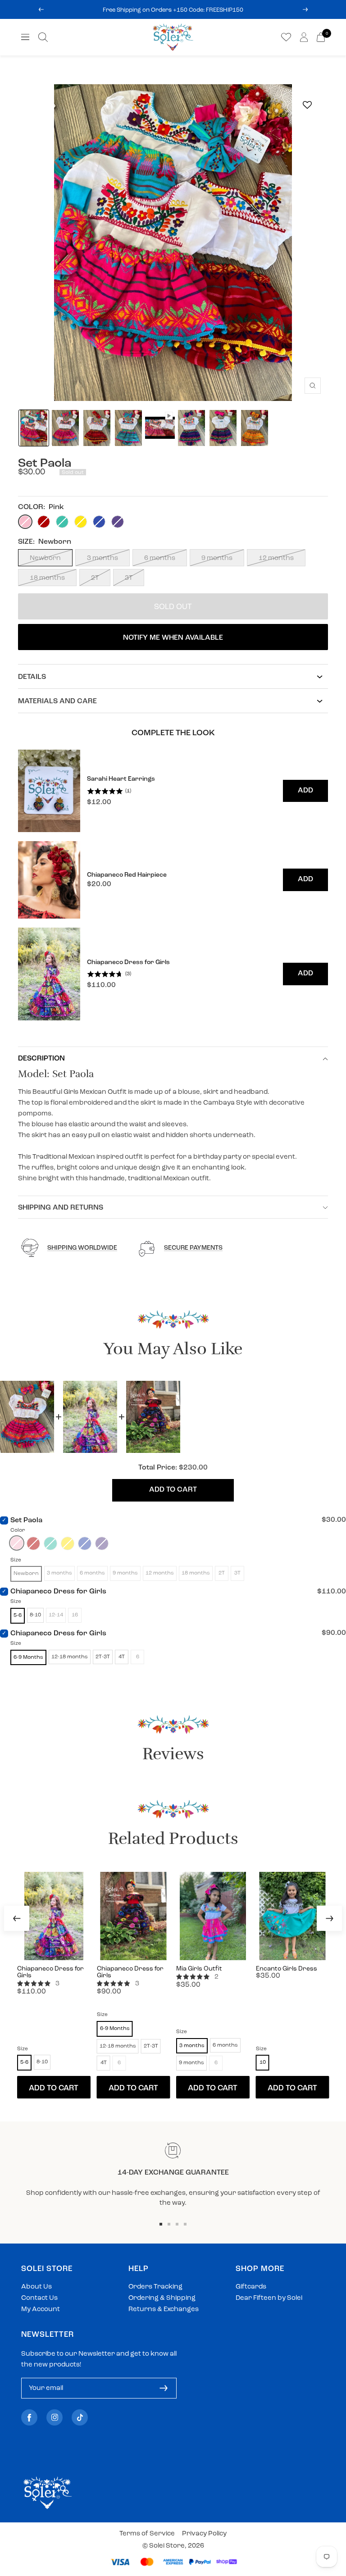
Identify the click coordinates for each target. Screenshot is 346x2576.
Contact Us (39, 2298)
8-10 (35, 1615)
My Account (41, 2310)
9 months (217, 558)
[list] (173, 885)
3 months (102, 558)
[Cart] (321, 37)
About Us (36, 2287)
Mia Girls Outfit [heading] (199, 1969)
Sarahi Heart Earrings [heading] (121, 779)
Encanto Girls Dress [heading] (287, 1969)
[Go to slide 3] (177, 2224)
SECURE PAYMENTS (193, 1248)
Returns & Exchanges (164, 2310)
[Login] (304, 37)
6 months (160, 558)
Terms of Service (147, 2534)
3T (129, 578)
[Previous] (17, 1918)
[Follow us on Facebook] (29, 2418)
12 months (276, 558)
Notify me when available (173, 638)
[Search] (43, 37)
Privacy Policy (204, 2534)
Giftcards (251, 2287)
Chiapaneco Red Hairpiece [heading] (127, 875)
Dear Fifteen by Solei (269, 2298)
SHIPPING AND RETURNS (61, 1208)
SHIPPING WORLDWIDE (82, 1248)
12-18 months (70, 1657)
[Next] (329, 1918)
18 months (47, 578)
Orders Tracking (155, 2287)
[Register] (164, 2388)
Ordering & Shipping (162, 2298)
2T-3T (103, 1657)
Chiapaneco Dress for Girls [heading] (128, 963)
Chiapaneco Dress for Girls (58, 1592)
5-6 (18, 1616)
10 (263, 2062)
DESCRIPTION (41, 1059)
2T (95, 578)
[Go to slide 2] (169, 2224)
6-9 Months (28, 1657)
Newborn (45, 558)
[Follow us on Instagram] (55, 2418)
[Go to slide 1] (161, 2224)
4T (122, 1657)
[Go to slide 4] (185, 2224)
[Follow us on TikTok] (80, 2418)
